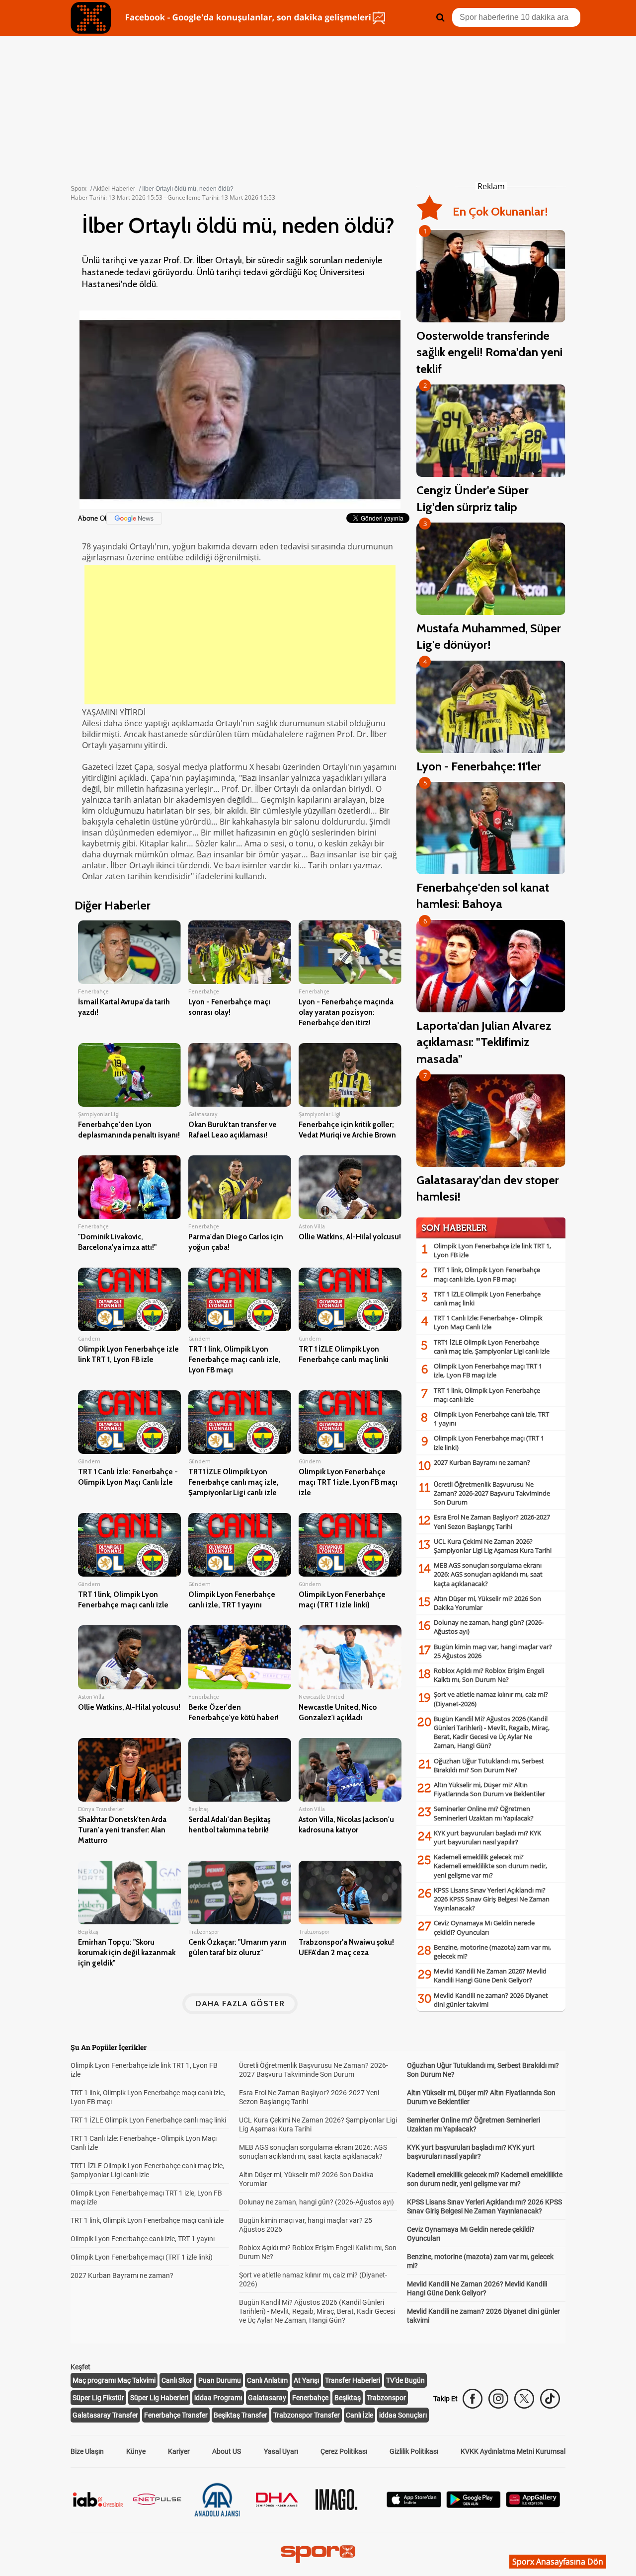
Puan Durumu (220, 2380)
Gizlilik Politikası (414, 2451)
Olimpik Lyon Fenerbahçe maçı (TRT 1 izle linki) (142, 2257)
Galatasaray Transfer (105, 2415)
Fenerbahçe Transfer (176, 2415)
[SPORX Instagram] (498, 2399)
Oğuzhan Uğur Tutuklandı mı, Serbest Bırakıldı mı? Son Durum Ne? (489, 1765)
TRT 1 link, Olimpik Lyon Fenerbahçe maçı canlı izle (147, 2220)
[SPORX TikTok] (550, 2399)
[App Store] (414, 2505)
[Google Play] (474, 2505)
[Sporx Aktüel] (91, 18)
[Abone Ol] (134, 518)
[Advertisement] (240, 635)
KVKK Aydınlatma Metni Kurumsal (513, 2451)
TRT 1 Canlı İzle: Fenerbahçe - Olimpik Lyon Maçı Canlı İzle (488, 1322)
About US (227, 2451)
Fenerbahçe (310, 2398)
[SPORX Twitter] (524, 2399)
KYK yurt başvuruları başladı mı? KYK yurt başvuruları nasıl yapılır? (487, 1837)
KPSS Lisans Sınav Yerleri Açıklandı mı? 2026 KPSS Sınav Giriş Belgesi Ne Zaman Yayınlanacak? (492, 1899)
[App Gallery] (533, 2505)
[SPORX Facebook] (473, 2399)
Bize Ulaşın (87, 2451)
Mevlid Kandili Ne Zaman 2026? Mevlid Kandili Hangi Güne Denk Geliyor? (490, 1975)
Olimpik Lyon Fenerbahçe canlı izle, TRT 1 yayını (143, 2239)
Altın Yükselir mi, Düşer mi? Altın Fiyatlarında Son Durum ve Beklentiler (489, 1789)
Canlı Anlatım (267, 2380)
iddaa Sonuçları (403, 2415)
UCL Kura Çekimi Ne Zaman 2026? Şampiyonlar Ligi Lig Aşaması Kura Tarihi (493, 1546)
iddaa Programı (218, 2398)
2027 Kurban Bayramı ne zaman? (482, 1462)
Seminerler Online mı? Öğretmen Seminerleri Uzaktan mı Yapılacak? (484, 1813)
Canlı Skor (177, 2380)
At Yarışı (306, 2380)
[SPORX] (318, 2554)
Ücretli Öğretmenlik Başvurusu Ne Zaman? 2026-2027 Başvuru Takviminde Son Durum (492, 1493)
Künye (136, 2451)
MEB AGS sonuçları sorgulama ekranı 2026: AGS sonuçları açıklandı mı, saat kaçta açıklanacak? (488, 1574)
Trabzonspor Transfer (307, 2415)
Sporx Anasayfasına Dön (558, 2562)
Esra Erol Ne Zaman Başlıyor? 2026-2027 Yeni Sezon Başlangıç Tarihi (492, 1521)
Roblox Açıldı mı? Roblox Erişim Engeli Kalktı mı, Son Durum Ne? (489, 1675)
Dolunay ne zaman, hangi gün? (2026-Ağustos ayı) (317, 2202)
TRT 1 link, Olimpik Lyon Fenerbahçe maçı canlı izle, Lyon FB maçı (487, 1274)
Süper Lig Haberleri (159, 2398)
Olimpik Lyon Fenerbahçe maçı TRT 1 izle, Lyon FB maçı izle (488, 1370)
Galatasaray (267, 2398)
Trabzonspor (386, 2398)
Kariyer (179, 2451)
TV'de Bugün (405, 2380)
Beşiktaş (348, 2398)
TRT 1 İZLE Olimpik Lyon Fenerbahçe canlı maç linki (148, 2120)
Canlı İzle (359, 2415)
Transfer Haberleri (353, 2380)
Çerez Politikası (344, 2451)
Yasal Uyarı (281, 2451)
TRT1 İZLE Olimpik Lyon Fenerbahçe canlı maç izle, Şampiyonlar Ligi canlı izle (492, 1347)
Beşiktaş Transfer (240, 2415)
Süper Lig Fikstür (98, 2398)
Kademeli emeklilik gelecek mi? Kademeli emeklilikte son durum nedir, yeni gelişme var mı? (490, 1866)
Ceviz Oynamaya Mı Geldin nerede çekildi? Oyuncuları (484, 1927)
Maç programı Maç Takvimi (114, 2380)
